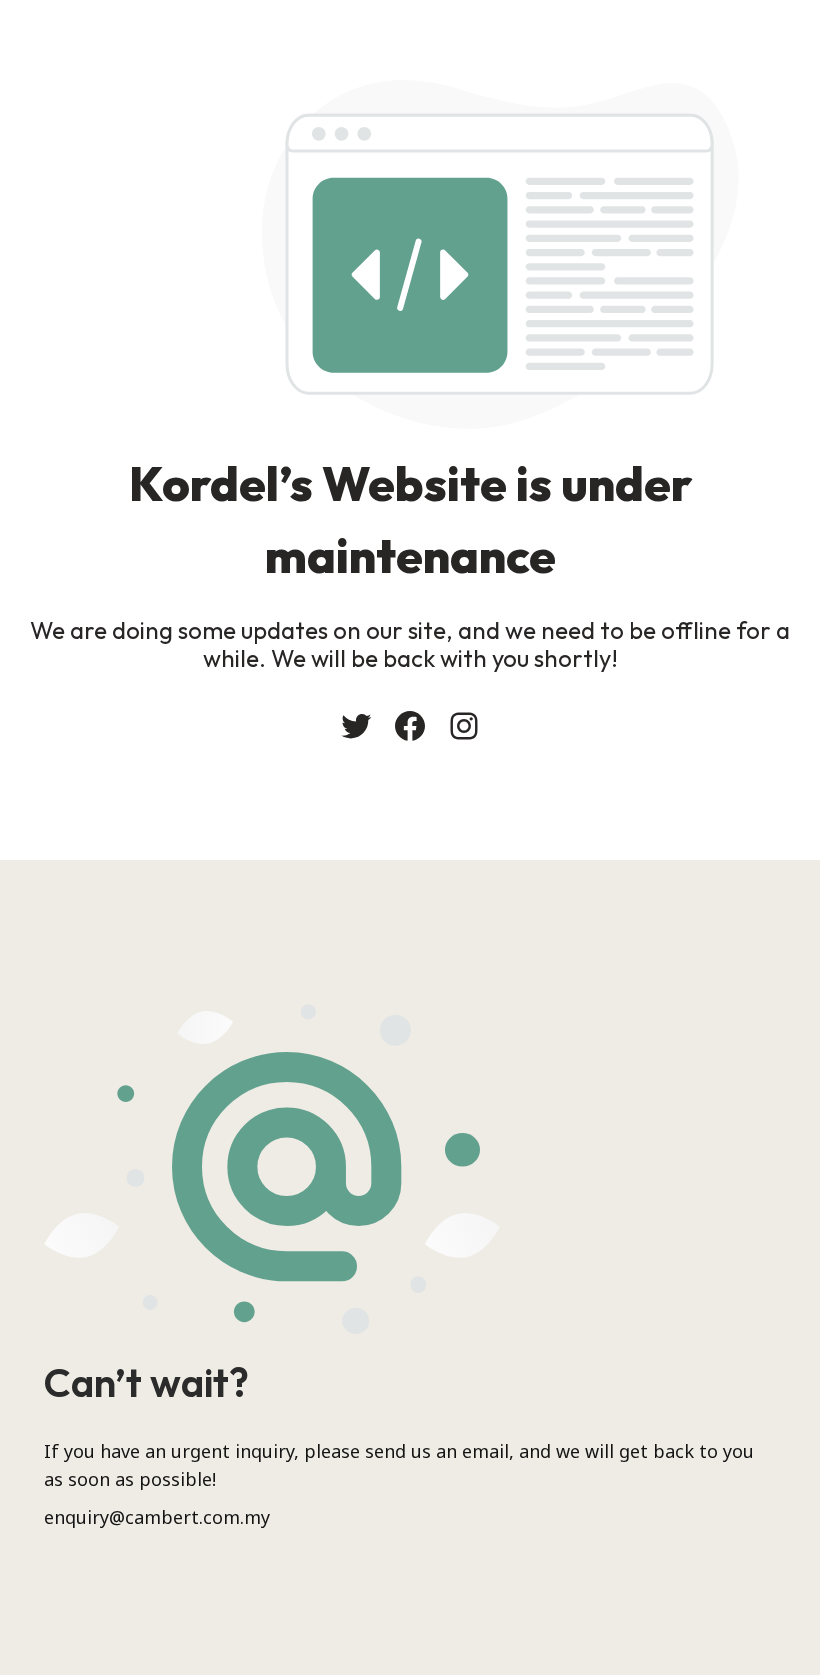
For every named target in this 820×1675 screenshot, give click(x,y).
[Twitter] (356, 726)
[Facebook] (410, 726)
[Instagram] (464, 726)
